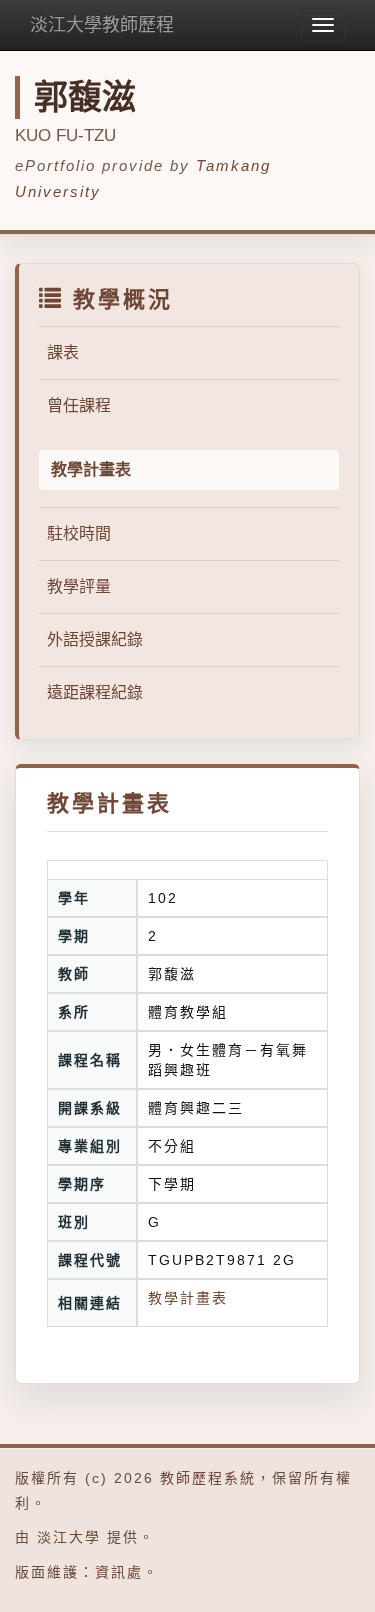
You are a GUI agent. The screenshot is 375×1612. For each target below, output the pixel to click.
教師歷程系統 (208, 1478)
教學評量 (79, 586)
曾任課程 (79, 405)
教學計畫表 (188, 1298)
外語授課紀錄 (95, 639)
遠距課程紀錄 (95, 692)
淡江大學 (69, 1537)
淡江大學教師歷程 (102, 25)
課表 (63, 352)
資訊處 (119, 1572)
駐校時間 (79, 533)
